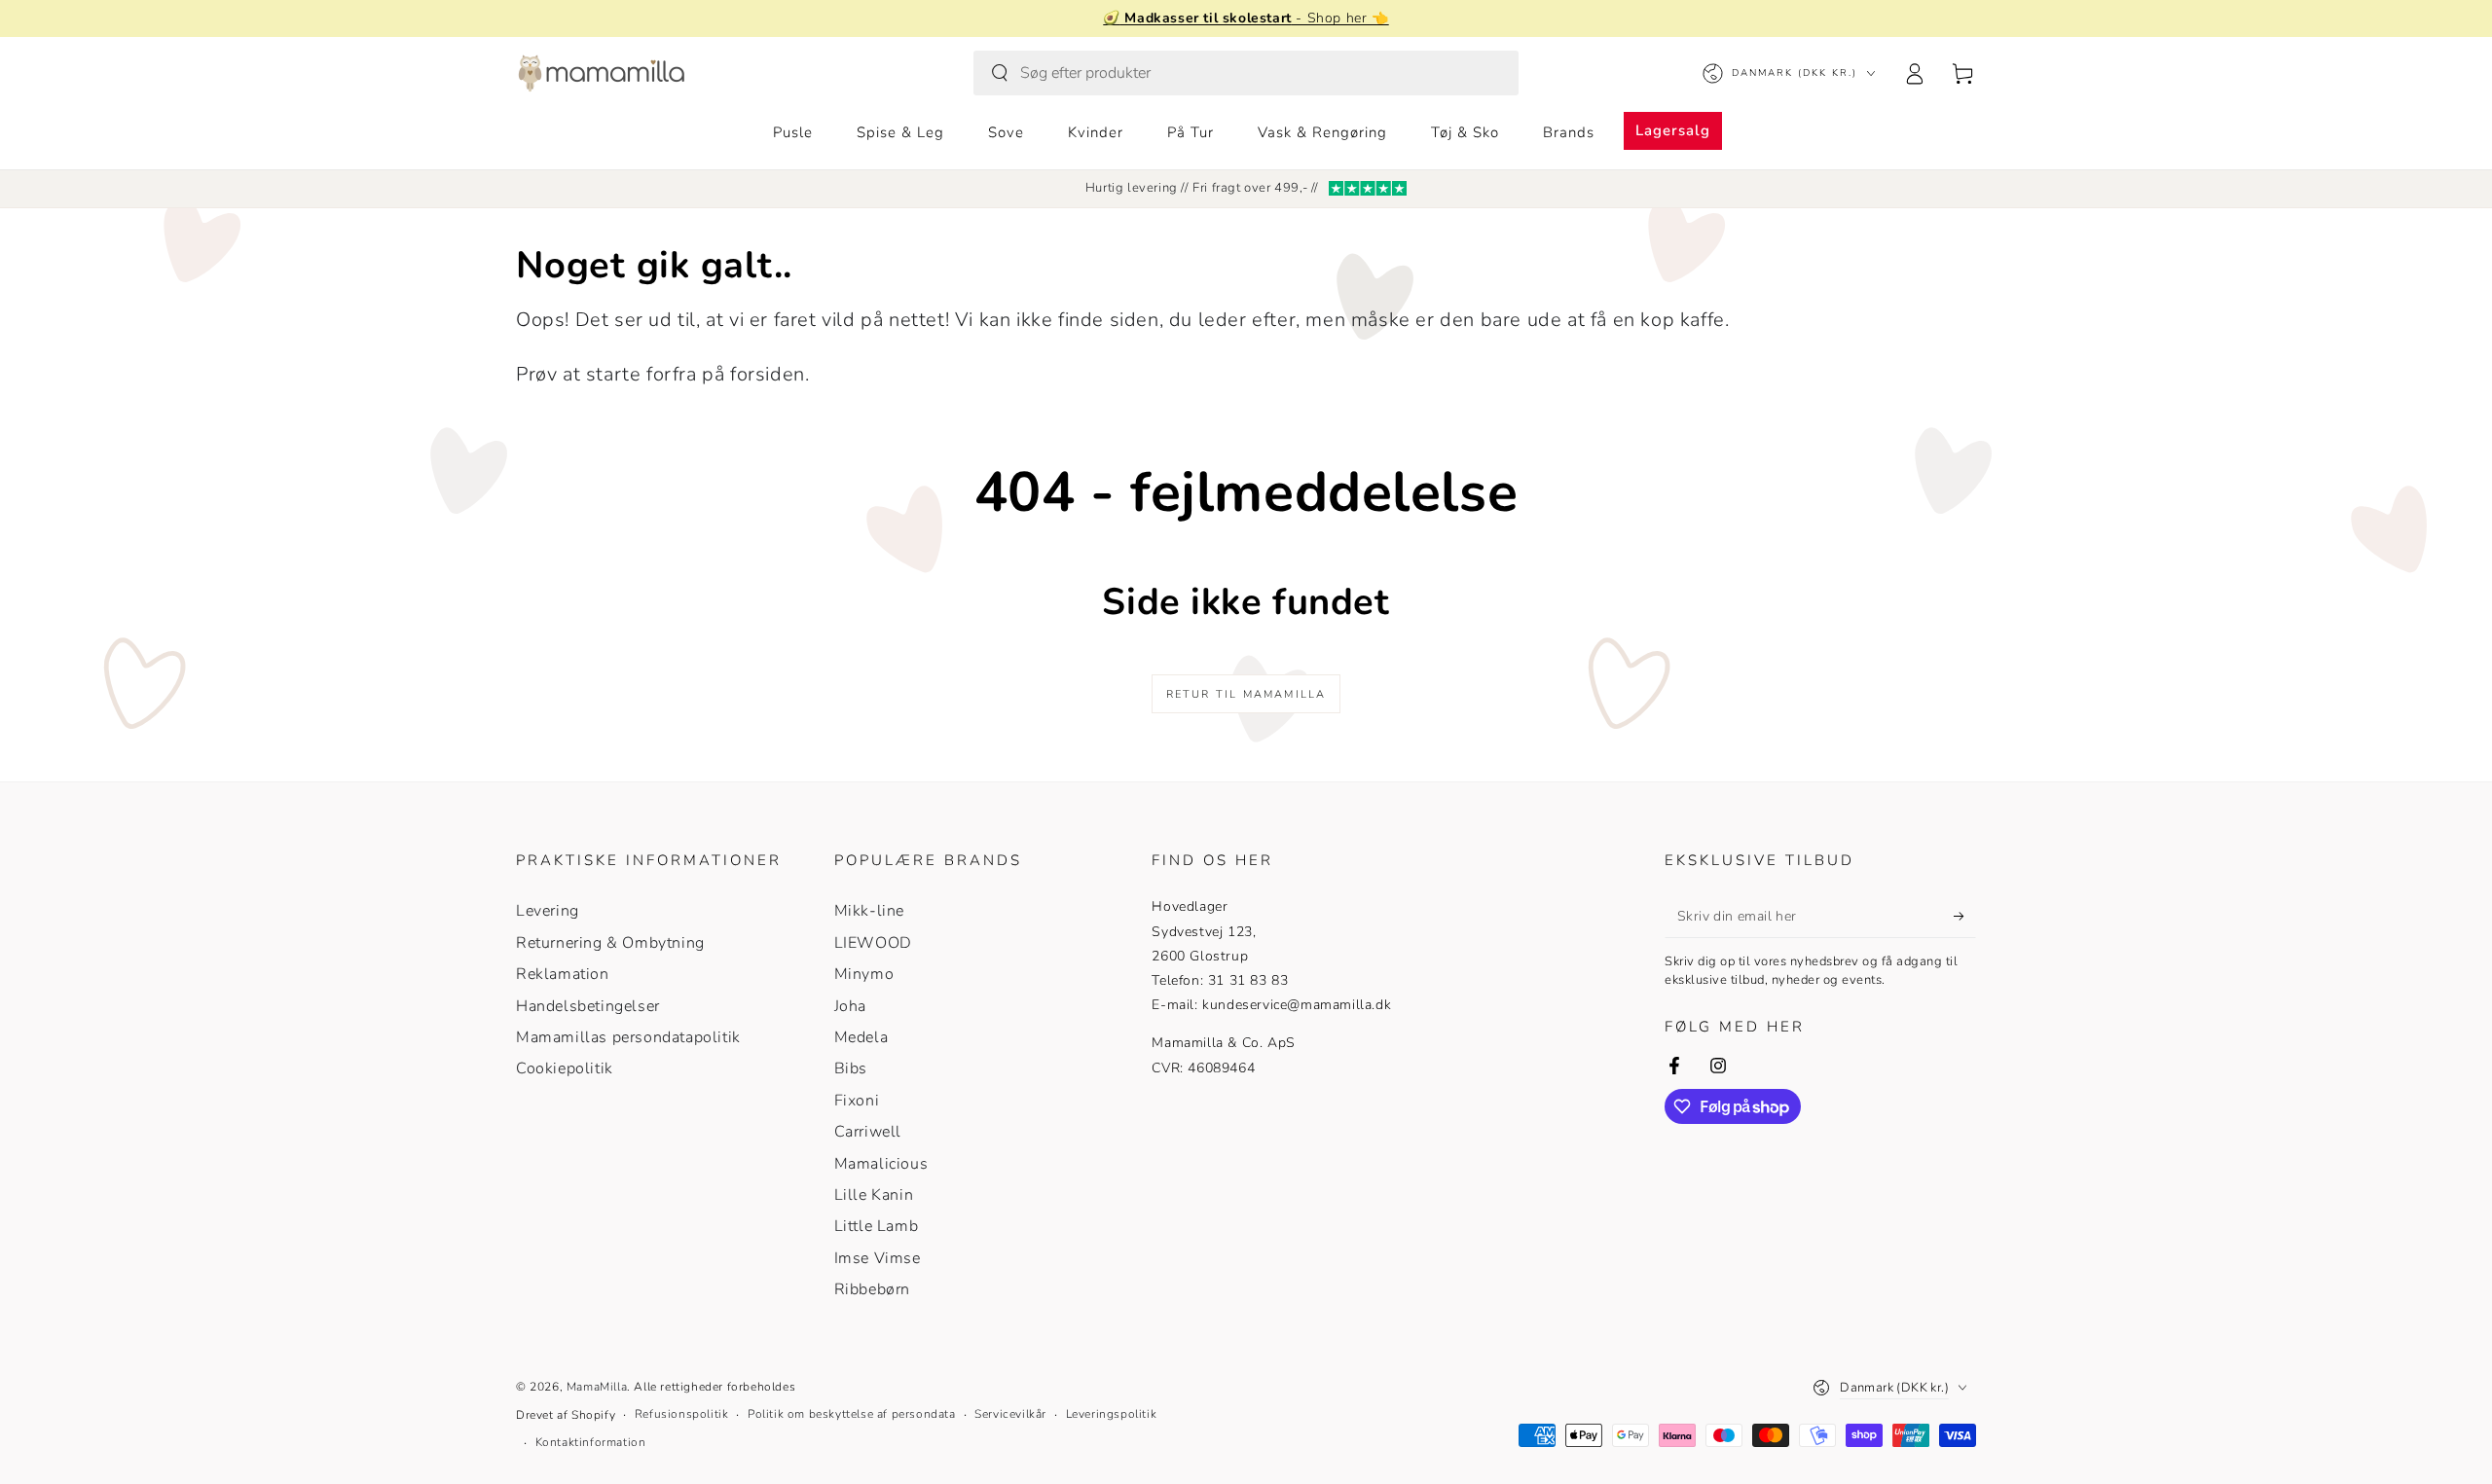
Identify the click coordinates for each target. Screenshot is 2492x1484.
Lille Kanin (874, 1195)
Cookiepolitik (565, 1068)
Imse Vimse (878, 1258)
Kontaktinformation (591, 1442)
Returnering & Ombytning (610, 943)
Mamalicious (881, 1164)
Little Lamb (877, 1226)
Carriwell (868, 1132)
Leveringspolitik (1112, 1414)
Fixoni (857, 1101)
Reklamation (563, 974)
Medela (861, 1037)
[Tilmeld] (1965, 916)
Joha (850, 1006)
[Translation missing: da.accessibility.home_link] (601, 73)
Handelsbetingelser (588, 1006)
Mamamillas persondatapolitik (628, 1037)
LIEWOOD (873, 943)
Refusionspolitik (682, 1414)
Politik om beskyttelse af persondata (852, 1414)
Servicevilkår (1010, 1414)
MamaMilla (597, 1387)
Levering (548, 911)
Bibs (851, 1068)
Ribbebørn (872, 1289)
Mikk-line (869, 911)
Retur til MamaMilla (1246, 694)
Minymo (864, 974)
